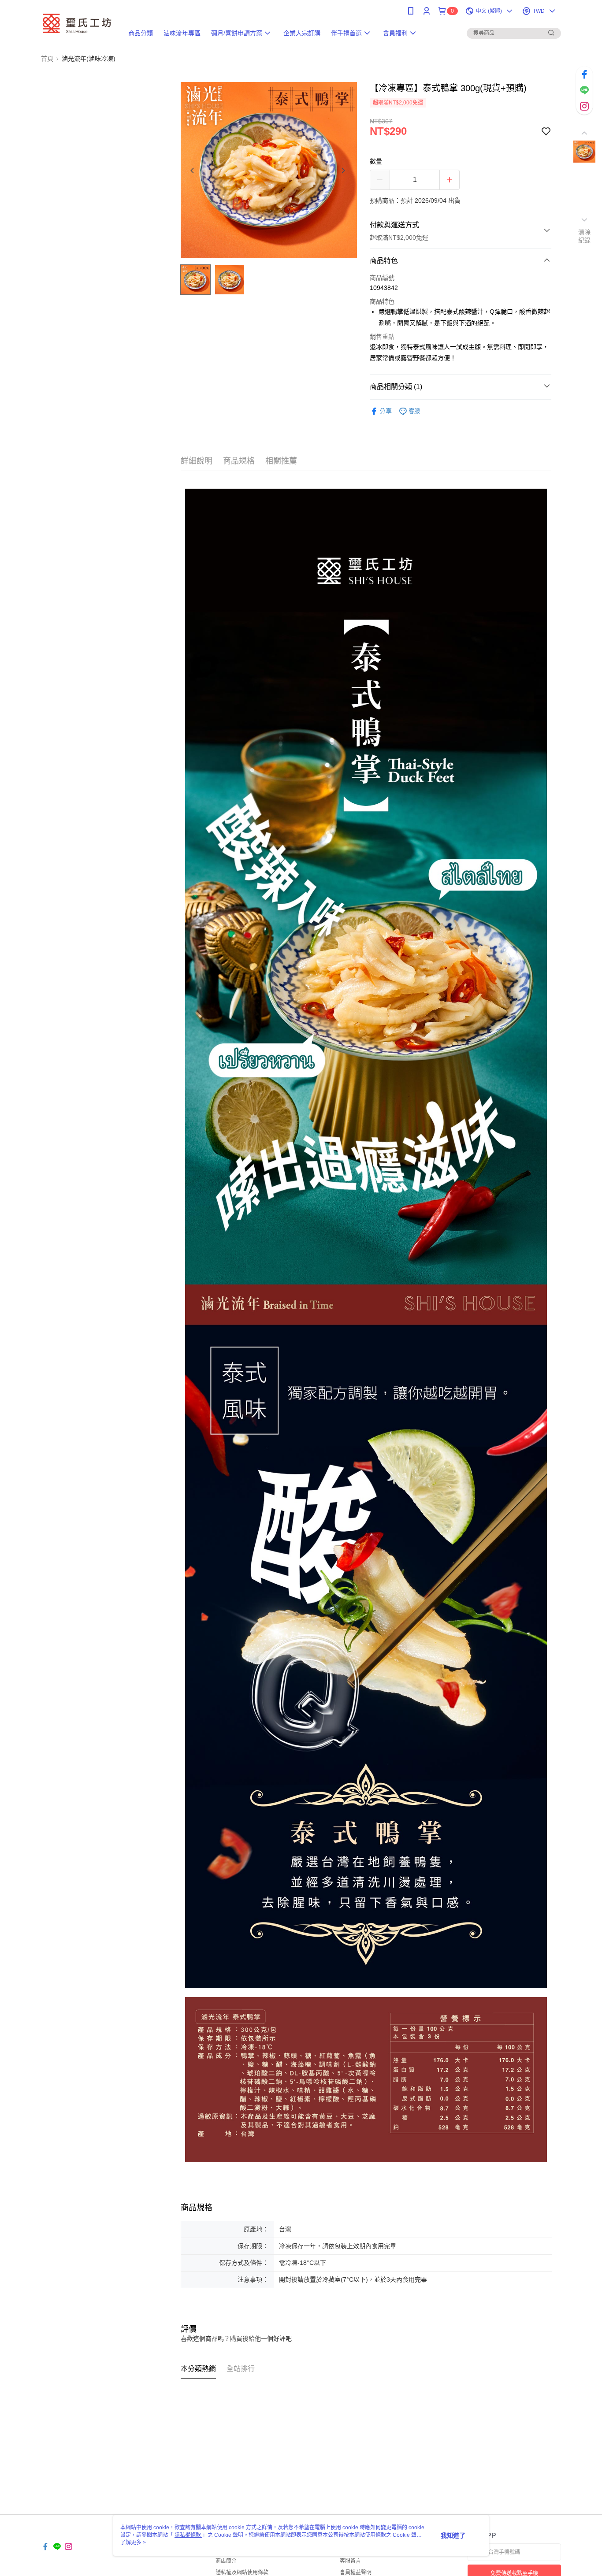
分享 (386, 411)
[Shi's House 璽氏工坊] (77, 23)
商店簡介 (226, 2561)
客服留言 (350, 2561)
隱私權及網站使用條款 (242, 2572)
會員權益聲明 (356, 2572)
